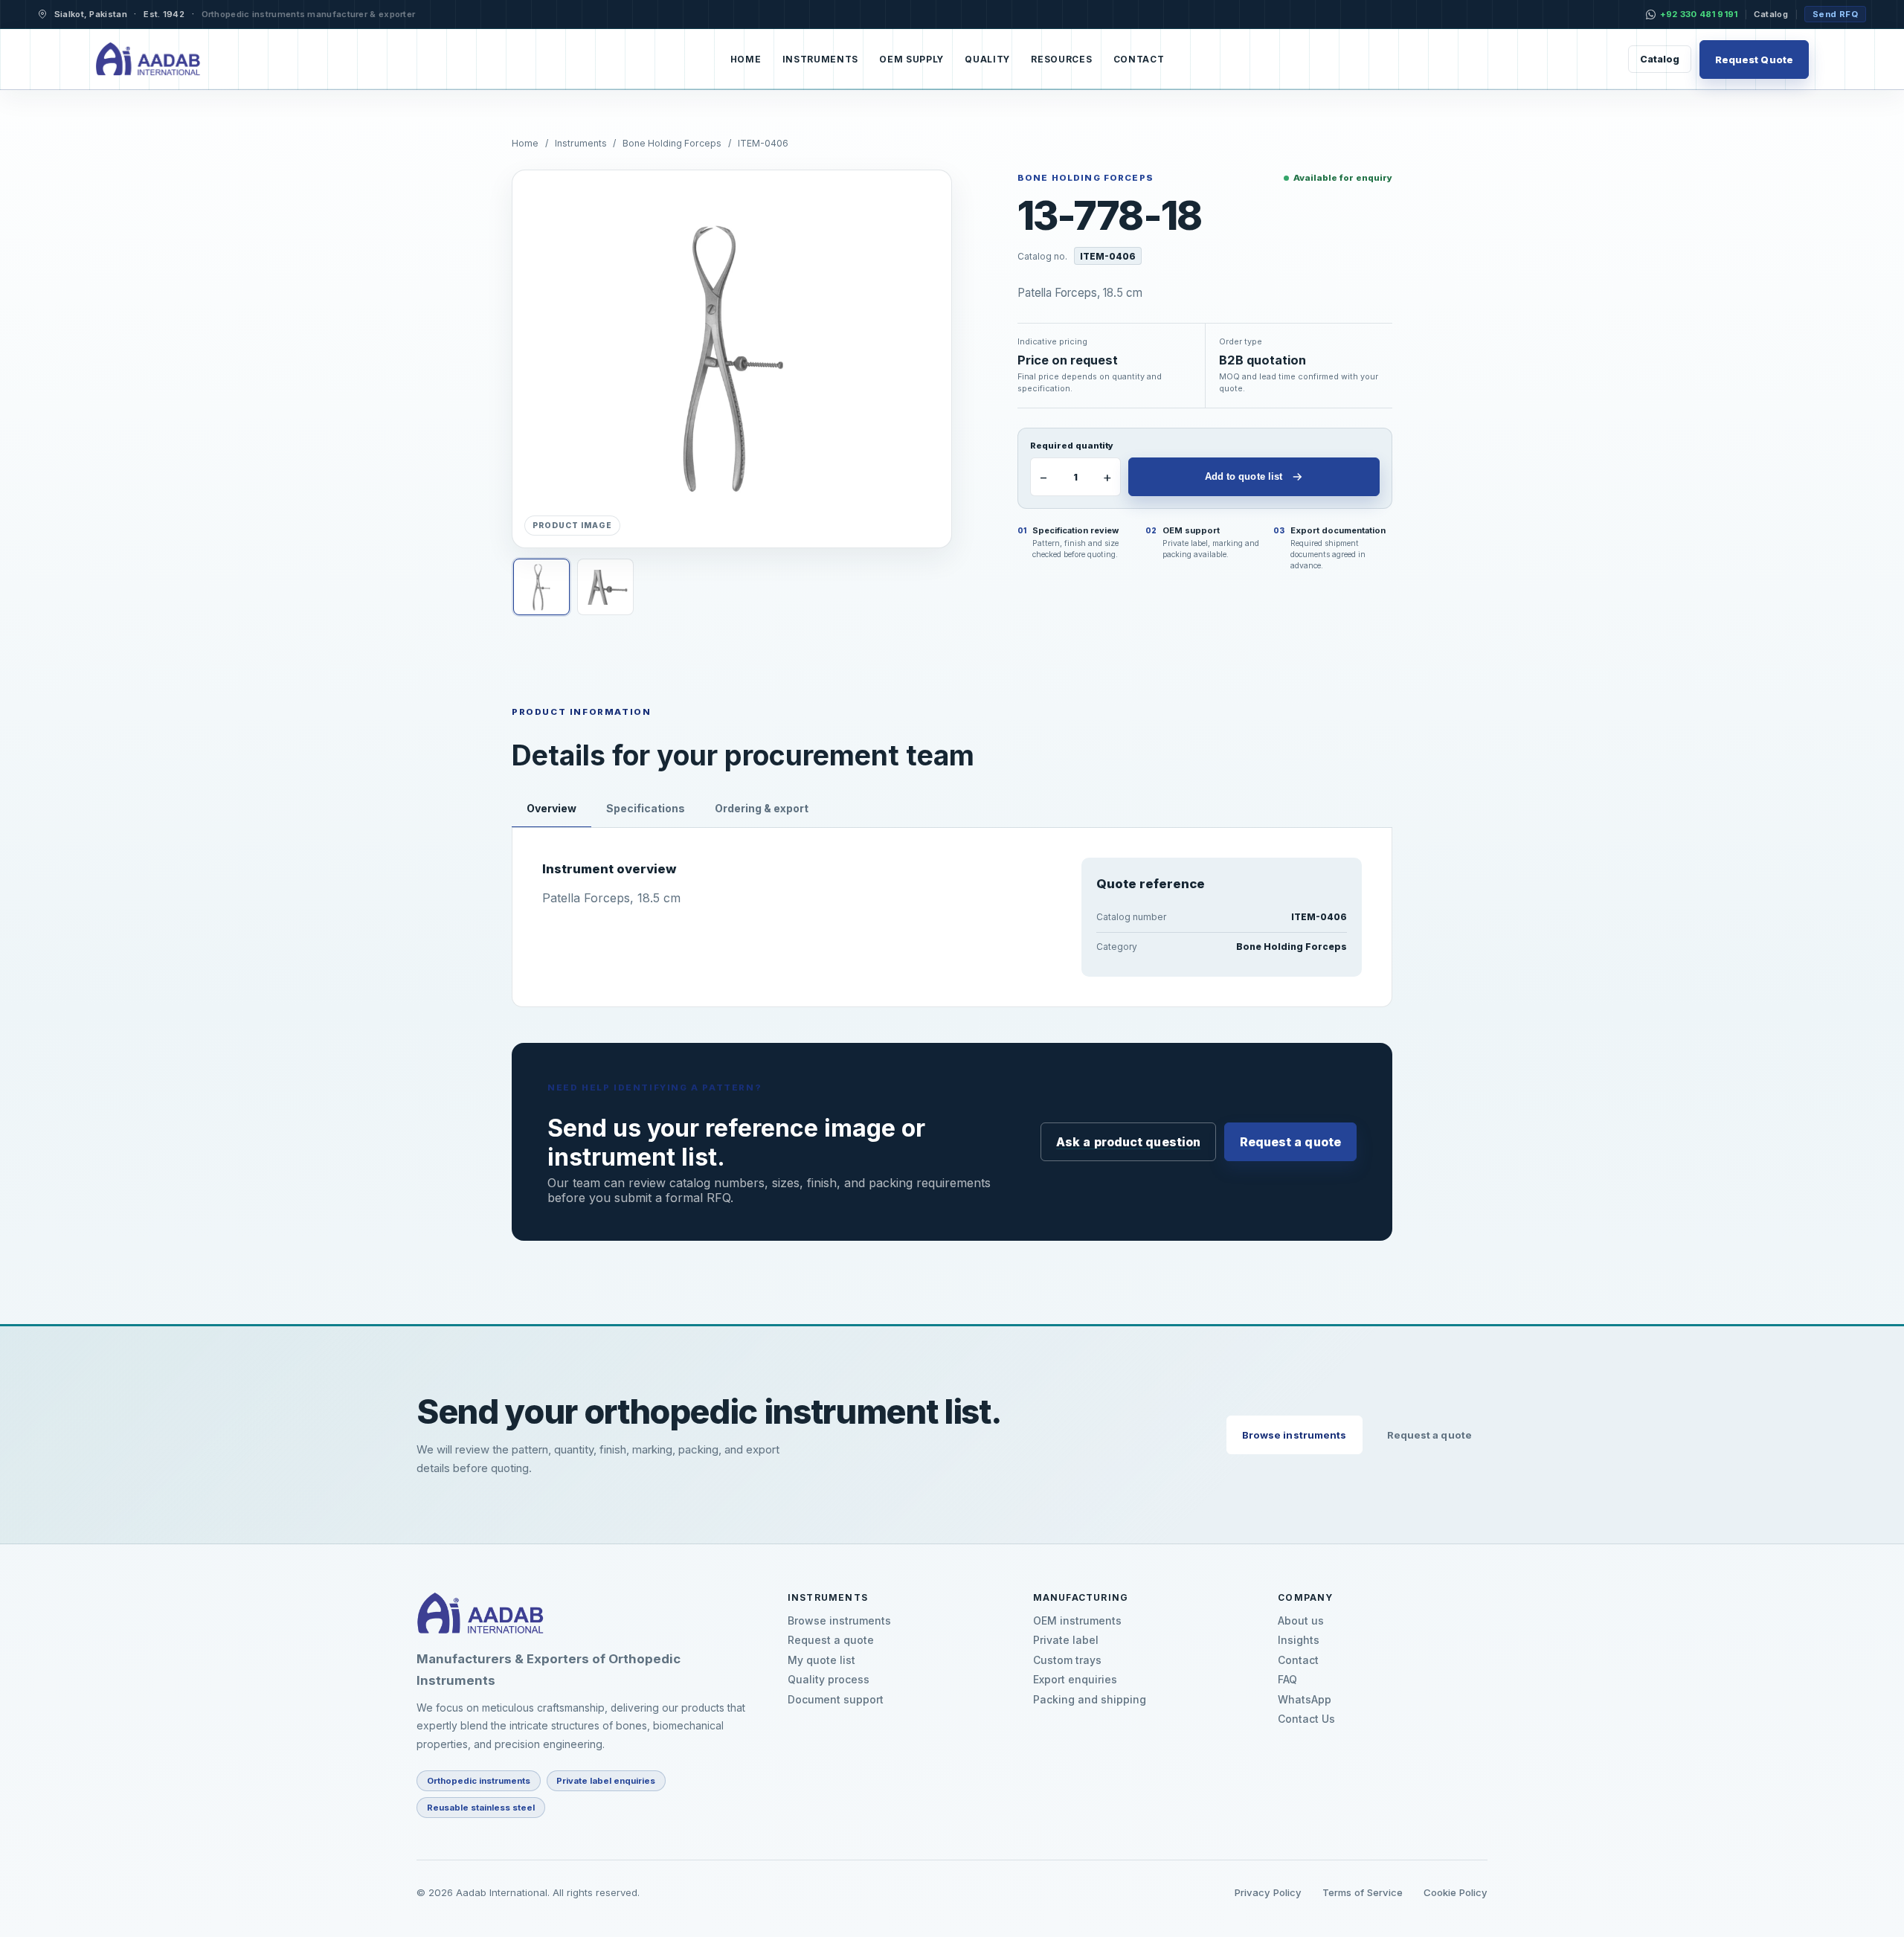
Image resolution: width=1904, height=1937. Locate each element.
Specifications (646, 808)
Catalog (1771, 14)
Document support (836, 1700)
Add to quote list (1244, 476)
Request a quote (1291, 1142)
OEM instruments (1077, 1621)
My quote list (821, 1660)
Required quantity (1072, 446)
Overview (551, 808)
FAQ (1287, 1680)
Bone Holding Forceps (672, 143)
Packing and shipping (1090, 1700)
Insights (1299, 1640)
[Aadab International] (148, 60)
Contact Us (1306, 1719)
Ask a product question (1128, 1142)
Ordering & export (762, 808)
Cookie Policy (1456, 1892)
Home (746, 60)
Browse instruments (1294, 1435)
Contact (1139, 60)
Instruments (820, 60)
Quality (987, 60)
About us (1301, 1621)
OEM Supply (911, 60)
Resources (1061, 60)
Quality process (829, 1680)
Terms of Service (1363, 1892)
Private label (1066, 1640)
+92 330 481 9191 (1699, 14)
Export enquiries (1075, 1680)
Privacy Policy (1268, 1892)
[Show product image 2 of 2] (605, 587)
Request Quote (1754, 60)
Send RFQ (1835, 14)
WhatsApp (1305, 1700)
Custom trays (1067, 1660)
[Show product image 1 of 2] (541, 587)
